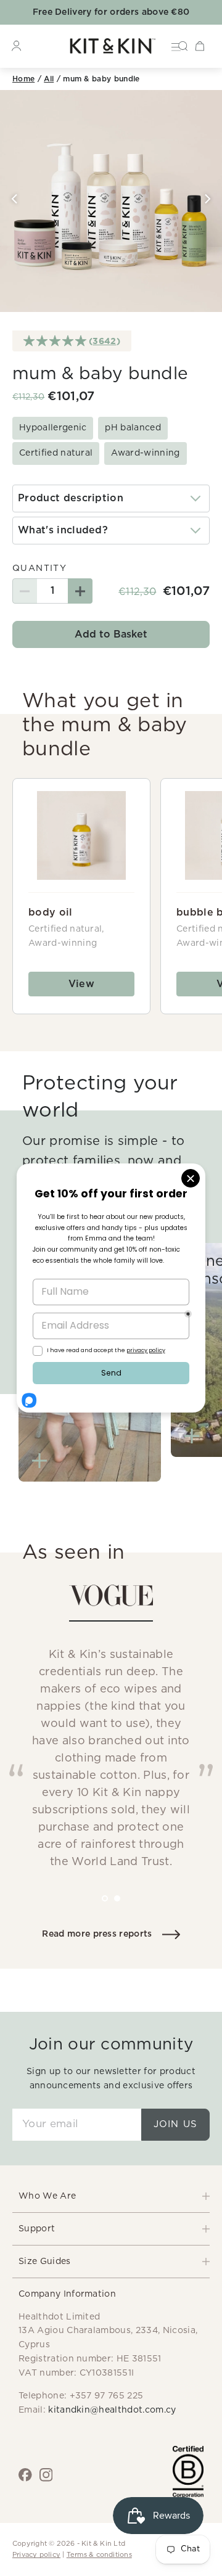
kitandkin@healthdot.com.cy (112, 2410)
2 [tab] (126, 1907)
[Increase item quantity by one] (80, 591)
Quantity (39, 568)
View (81, 984)
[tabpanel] (111, 1733)
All (49, 79)
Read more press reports (97, 1934)
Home (23, 79)
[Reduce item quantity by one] (25, 591)
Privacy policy (36, 2555)
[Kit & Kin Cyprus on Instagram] (46, 2475)
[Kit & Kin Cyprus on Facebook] (25, 2475)
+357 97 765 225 (107, 2396)
